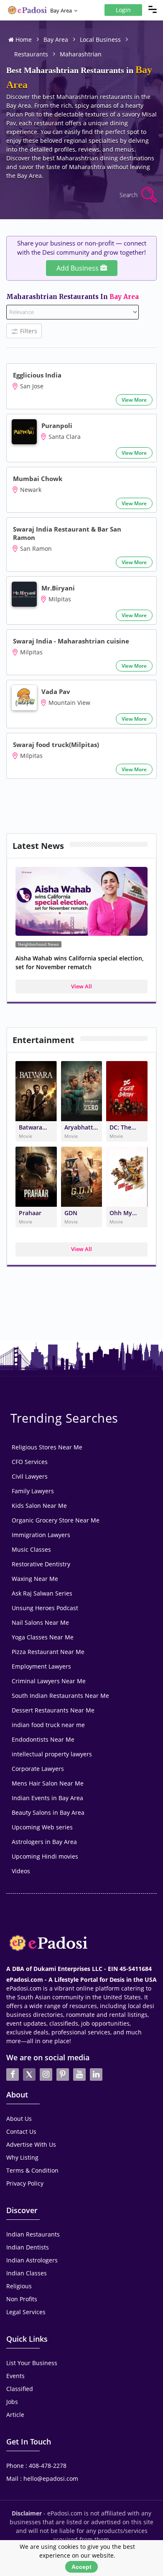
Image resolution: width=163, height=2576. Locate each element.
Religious (19, 2286)
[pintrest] (63, 2074)
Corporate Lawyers (38, 1769)
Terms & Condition (32, 2170)
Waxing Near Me (35, 1579)
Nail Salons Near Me (40, 1622)
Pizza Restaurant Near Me (48, 1652)
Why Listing (22, 2157)
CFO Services (30, 1462)
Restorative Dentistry (41, 1564)
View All (81, 986)
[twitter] (29, 2074)
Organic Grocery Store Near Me (56, 1520)
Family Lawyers (33, 1491)
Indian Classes (27, 2273)
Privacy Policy (25, 2183)
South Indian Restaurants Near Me (60, 1696)
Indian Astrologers (32, 2260)
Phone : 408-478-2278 (36, 2466)
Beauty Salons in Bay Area (48, 1812)
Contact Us (21, 2131)
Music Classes (31, 1549)
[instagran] (46, 2074)
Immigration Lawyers (41, 1535)
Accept (81, 2567)
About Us (19, 2119)
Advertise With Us (31, 2144)
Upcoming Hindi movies (45, 1856)
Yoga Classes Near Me (43, 1637)
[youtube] (79, 2074)
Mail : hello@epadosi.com (42, 2478)
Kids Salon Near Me (39, 1506)
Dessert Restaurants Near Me (53, 1710)
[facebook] (13, 2074)
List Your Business (32, 2363)
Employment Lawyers (41, 1666)
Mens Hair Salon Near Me (48, 1783)
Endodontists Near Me (43, 1739)
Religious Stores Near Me (47, 1447)
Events (15, 2376)
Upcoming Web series (42, 1827)
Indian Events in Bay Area (47, 1798)
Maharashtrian (81, 54)
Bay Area (61, 10)
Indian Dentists (28, 2247)
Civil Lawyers (30, 1476)
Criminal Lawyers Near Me (49, 1681)
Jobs (12, 2402)
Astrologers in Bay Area (44, 1842)
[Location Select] (76, 11)
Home (23, 39)
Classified (20, 2389)
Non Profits (22, 2299)
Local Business (100, 39)
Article (15, 2415)
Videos (21, 1871)
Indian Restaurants (33, 2234)
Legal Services (26, 2312)
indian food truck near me (48, 1725)
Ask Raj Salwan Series (42, 1593)
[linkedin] (96, 2074)
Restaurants (31, 54)
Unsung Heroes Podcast (45, 1608)
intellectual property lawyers (52, 1754)
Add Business (78, 268)
